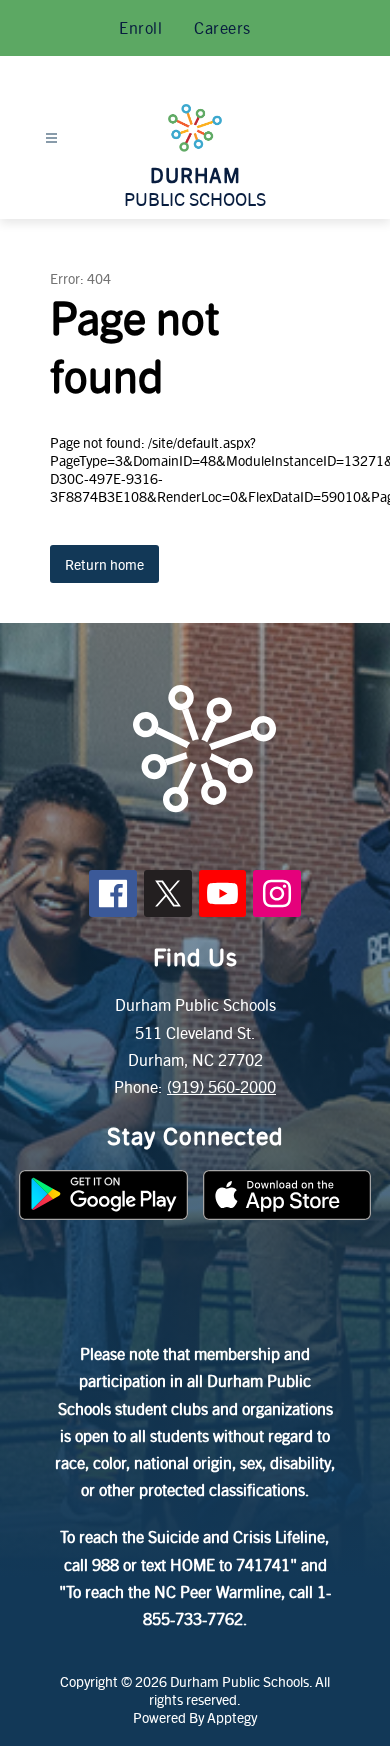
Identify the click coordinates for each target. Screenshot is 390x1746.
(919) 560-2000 (221, 1086)
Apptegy (232, 1717)
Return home (104, 564)
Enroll (140, 27)
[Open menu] (51, 138)
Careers (222, 27)
